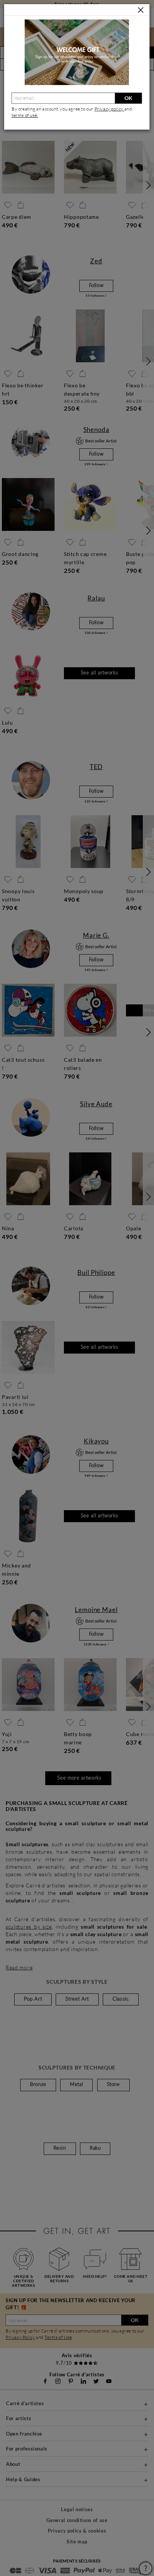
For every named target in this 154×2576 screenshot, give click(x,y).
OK (128, 98)
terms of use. (25, 115)
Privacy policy (110, 109)
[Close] (141, 10)
